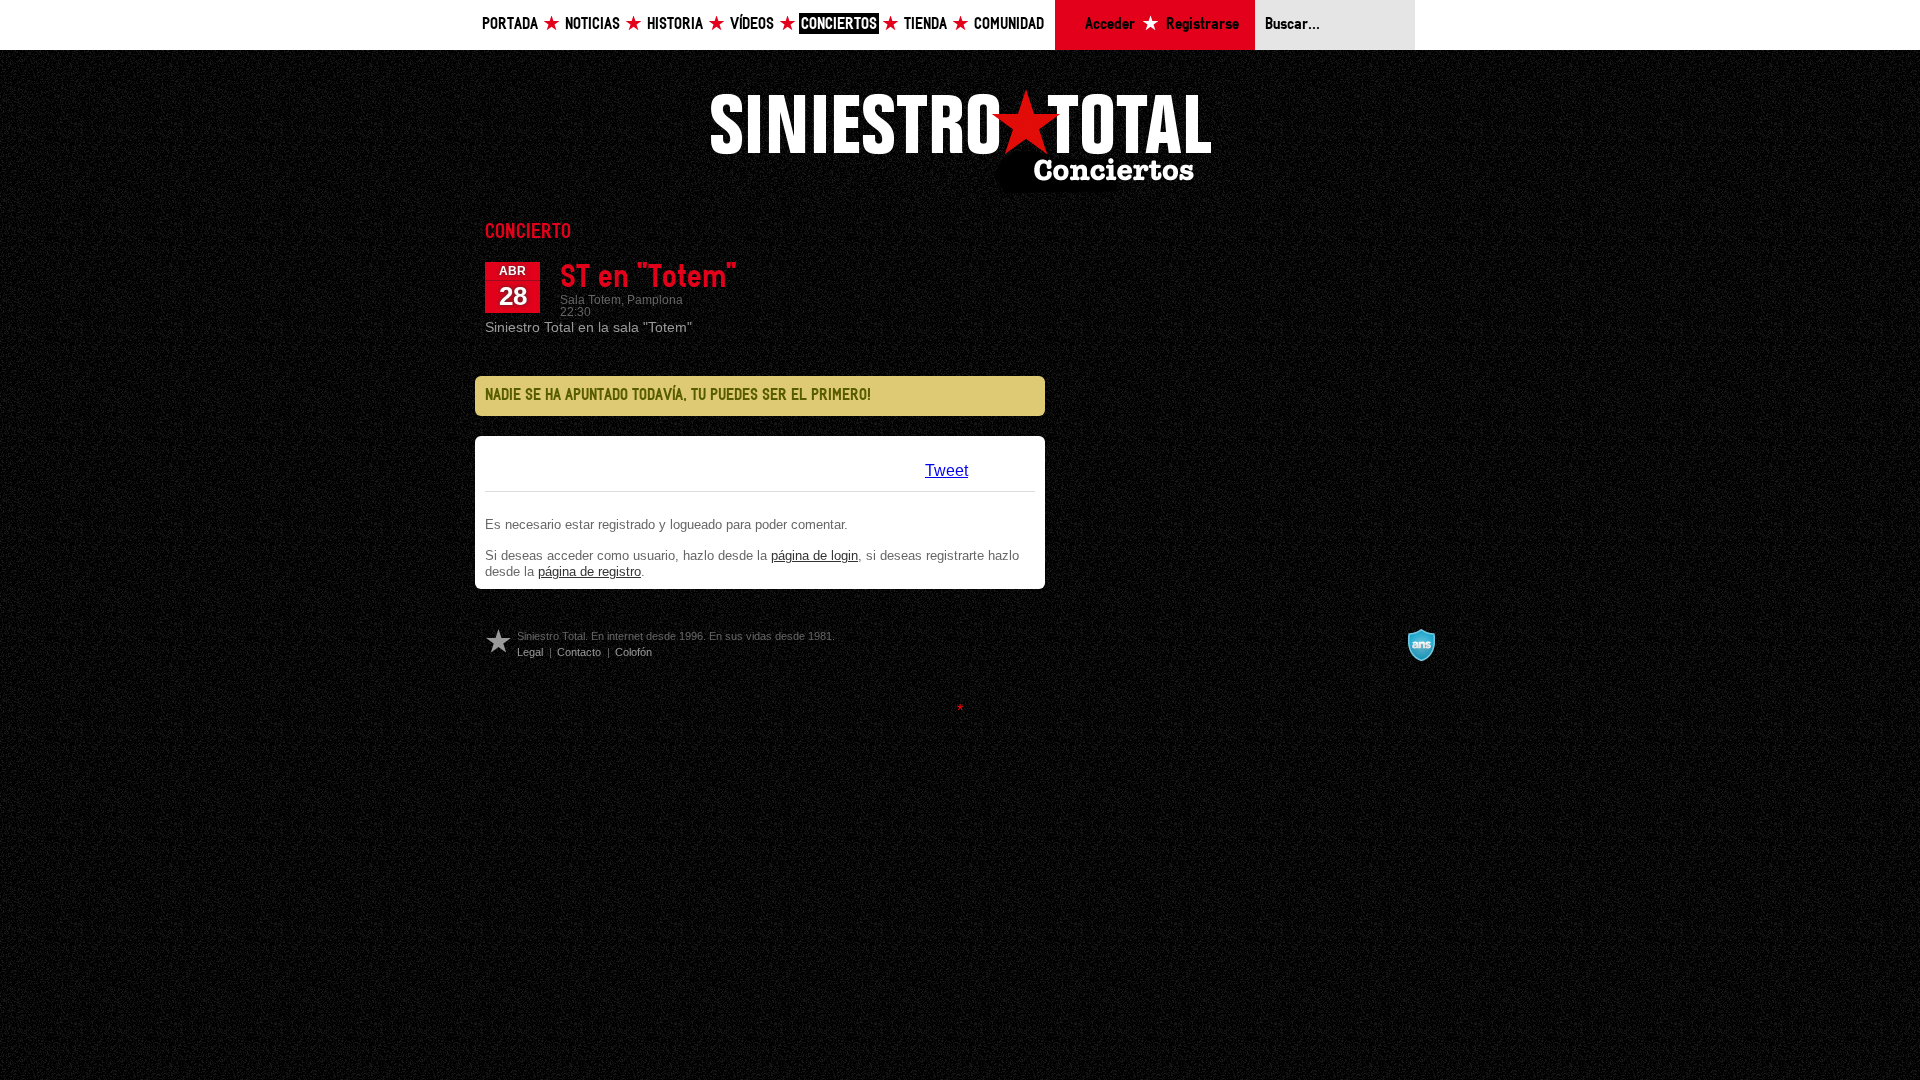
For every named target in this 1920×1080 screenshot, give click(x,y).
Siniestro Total (960, 138)
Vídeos (752, 24)
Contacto (579, 652)
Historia (675, 24)
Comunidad (1009, 24)
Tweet (946, 470)
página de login (814, 555)
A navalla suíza (1421, 645)
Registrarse (1202, 24)
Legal (530, 652)
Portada (510, 24)
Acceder (1110, 24)
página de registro (589, 571)
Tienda (925, 24)
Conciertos (839, 24)
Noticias (592, 24)
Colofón (633, 652)
